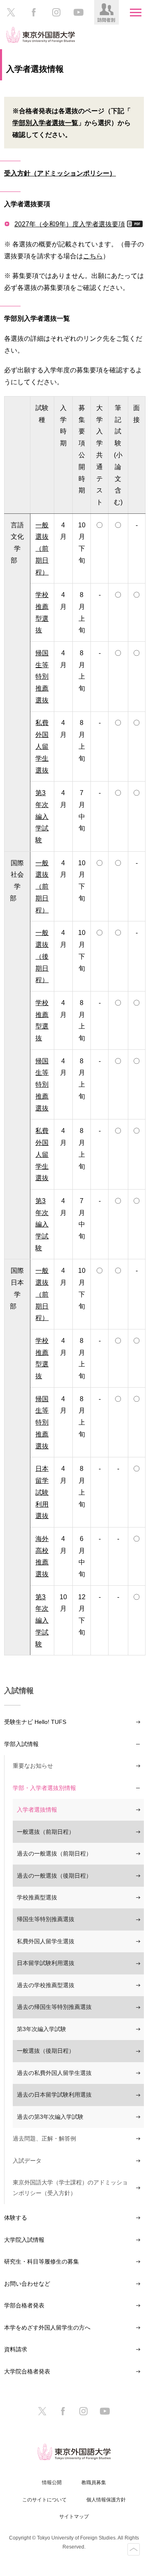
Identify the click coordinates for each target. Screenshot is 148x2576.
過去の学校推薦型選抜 (46, 1985)
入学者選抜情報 (37, 1810)
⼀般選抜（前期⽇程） (42, 548)
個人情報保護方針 (106, 2500)
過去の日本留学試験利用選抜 (54, 2095)
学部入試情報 (21, 1744)
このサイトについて (44, 2500)
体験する (16, 2218)
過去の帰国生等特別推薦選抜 (54, 2007)
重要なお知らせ (33, 1766)
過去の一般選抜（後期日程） (54, 1876)
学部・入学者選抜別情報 (44, 1788)
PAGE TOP (134, 2549)
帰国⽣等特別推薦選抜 (42, 676)
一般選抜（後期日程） (46, 2051)
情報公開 (52, 2483)
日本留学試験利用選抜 (46, 1963)
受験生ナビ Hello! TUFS (35, 1722)
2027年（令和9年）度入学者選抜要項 (70, 224)
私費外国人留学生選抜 (46, 1941)
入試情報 (19, 1691)
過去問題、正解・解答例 (44, 2138)
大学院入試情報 (24, 2240)
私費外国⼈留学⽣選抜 (42, 746)
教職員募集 (94, 2483)
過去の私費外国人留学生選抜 (54, 2073)
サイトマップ (74, 2517)
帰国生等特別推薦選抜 (46, 1919)
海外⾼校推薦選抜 (42, 1556)
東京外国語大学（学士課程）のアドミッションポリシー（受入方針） (70, 2187)
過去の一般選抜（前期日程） (54, 1853)
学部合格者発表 (24, 2305)
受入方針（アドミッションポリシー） (60, 173)
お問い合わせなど (27, 2284)
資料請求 (16, 2349)
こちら (93, 256)
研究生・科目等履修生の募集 (42, 2261)
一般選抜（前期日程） (46, 1832)
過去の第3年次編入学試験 (50, 2117)
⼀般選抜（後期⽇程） (42, 956)
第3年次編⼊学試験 (42, 816)
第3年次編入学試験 (42, 2029)
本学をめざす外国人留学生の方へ (47, 2328)
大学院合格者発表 (27, 2371)
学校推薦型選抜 (42, 612)
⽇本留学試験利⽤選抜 (42, 1492)
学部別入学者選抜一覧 (45, 123)
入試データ (27, 2161)
